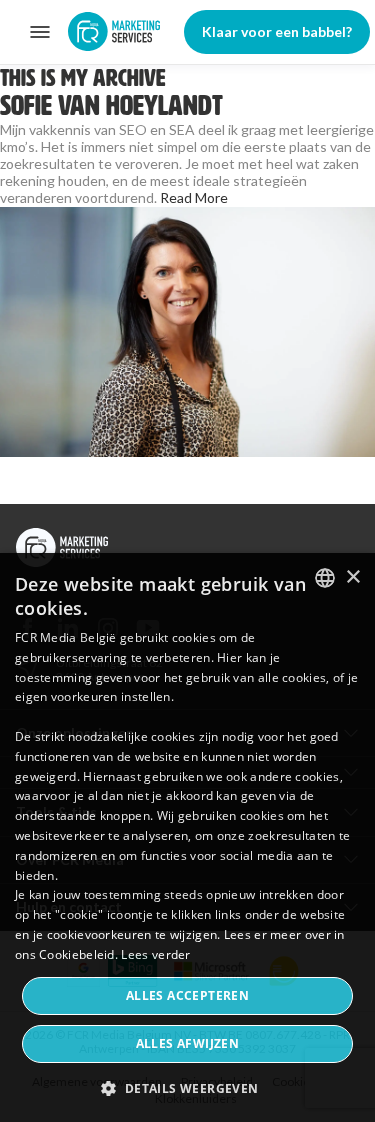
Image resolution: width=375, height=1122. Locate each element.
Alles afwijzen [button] (188, 1043)
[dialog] (187, 837)
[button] (187, 1087)
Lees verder (155, 954)
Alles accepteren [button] (187, 995)
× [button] (352, 577)
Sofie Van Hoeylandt (111, 105)
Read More (194, 197)
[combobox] (325, 578)
